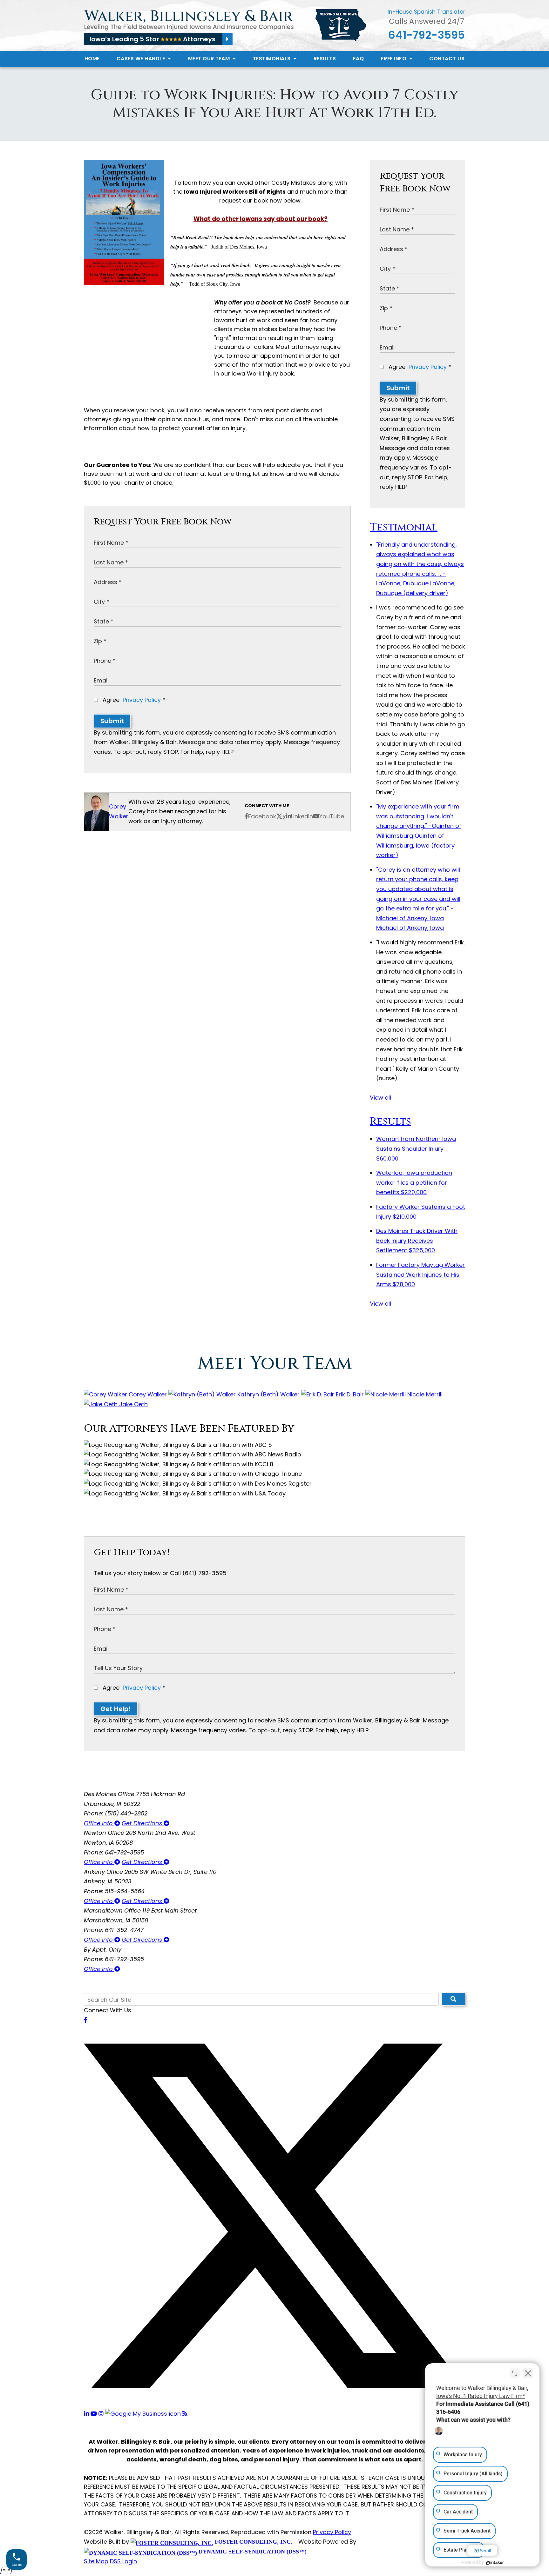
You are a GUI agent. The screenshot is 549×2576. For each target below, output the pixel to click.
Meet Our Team (210, 59)
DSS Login (123, 2561)
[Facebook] (86, 2020)
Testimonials (273, 59)
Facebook (262, 816)
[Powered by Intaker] (495, 2563)
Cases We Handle (142, 59)
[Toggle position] (515, 2373)
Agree (133, 700)
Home (92, 59)
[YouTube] (95, 2414)
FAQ (359, 59)
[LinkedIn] (87, 2414)
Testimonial (404, 527)
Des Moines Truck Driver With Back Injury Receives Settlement (417, 1241)
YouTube (332, 816)
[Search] (454, 1999)
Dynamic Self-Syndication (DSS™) (252, 2552)
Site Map (96, 2561)
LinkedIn (302, 816)
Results (325, 59)
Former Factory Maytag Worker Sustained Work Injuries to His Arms (420, 1275)
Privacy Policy (142, 700)
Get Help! (116, 1709)
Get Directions (143, 1823)
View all (380, 1098)
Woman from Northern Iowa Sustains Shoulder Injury (416, 1148)
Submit (112, 721)
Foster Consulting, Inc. (253, 2542)
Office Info (99, 1823)
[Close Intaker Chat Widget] (528, 2373)
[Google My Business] (144, 2414)
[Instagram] (102, 2414)
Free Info (394, 59)
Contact (447, 59)
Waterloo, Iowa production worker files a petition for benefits (414, 1182)
